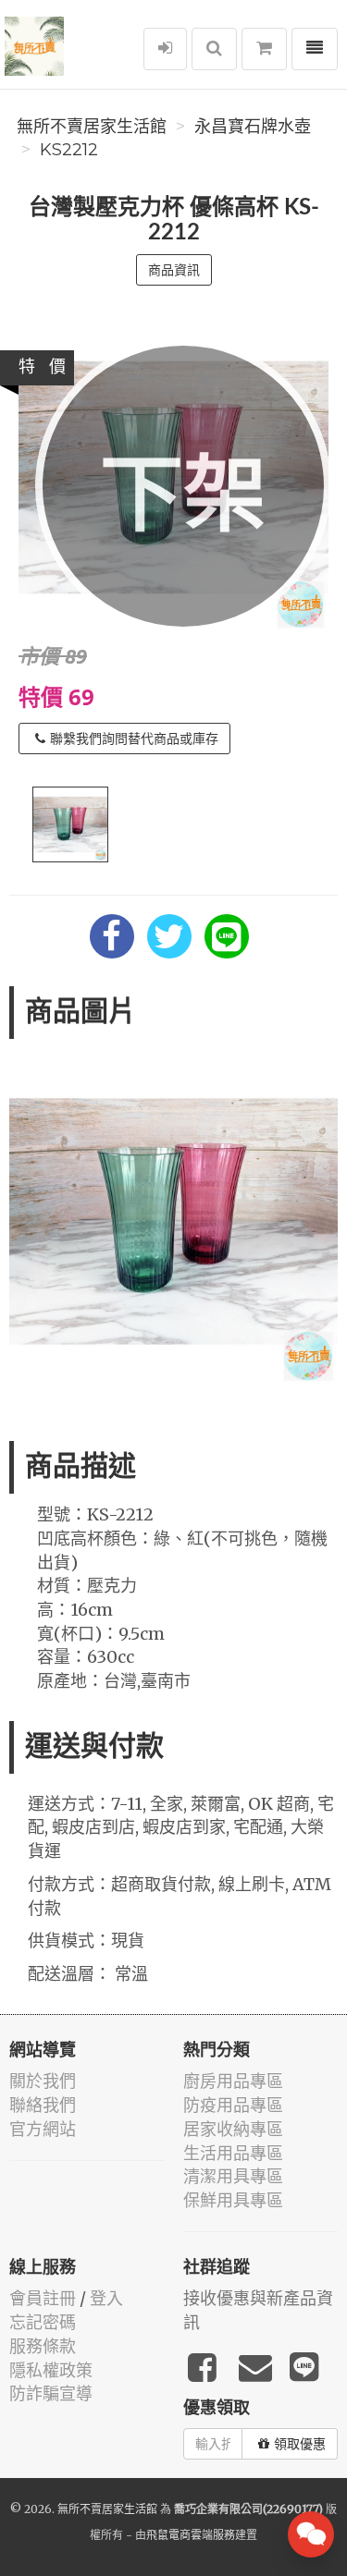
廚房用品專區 (233, 2081)
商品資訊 (174, 270)
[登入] (165, 49)
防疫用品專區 (233, 2105)
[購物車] (264, 49)
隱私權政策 (51, 2370)
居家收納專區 (233, 2129)
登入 (106, 2298)
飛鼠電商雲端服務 (191, 2535)
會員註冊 (43, 2298)
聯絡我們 (43, 2105)
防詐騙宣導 (51, 2393)
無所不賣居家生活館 (92, 127)
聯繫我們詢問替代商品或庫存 (134, 739)
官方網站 (43, 2129)
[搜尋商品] (214, 49)
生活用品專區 (233, 2153)
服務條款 (43, 2346)
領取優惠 (300, 2444)
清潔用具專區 (233, 2176)
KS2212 (69, 150)
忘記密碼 (43, 2322)
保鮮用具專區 (233, 2200)
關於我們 (43, 2081)
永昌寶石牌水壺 (253, 127)
